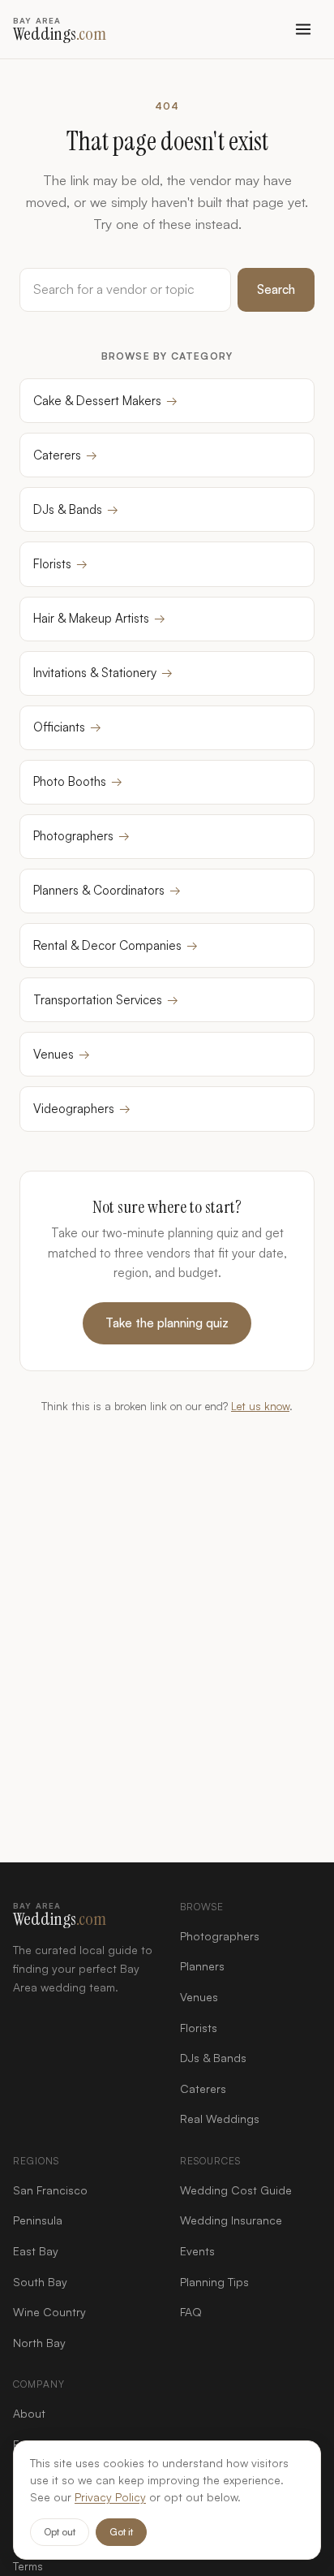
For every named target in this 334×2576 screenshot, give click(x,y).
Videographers (82, 1109)
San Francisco (50, 2190)
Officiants (67, 727)
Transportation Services (106, 1000)
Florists (60, 564)
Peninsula (38, 2220)
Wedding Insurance (231, 2220)
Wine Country (49, 2312)
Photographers (81, 836)
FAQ (191, 2312)
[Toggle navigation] (303, 29)
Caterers (65, 455)
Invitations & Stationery (103, 673)
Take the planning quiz (167, 1323)
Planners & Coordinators (107, 890)
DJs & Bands (76, 509)
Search (276, 289)
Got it (121, 2532)
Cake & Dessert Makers (105, 401)
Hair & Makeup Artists (99, 618)
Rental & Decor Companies (116, 945)
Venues (62, 1054)
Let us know (260, 1406)
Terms (28, 2566)
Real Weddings (220, 2119)
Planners (202, 1966)
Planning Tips (214, 2282)
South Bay (40, 2282)
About (29, 2413)
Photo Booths (78, 781)
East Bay (36, 2251)
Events (197, 2251)
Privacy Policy (110, 2497)
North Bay (39, 2343)
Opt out (60, 2532)
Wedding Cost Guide (236, 2190)
